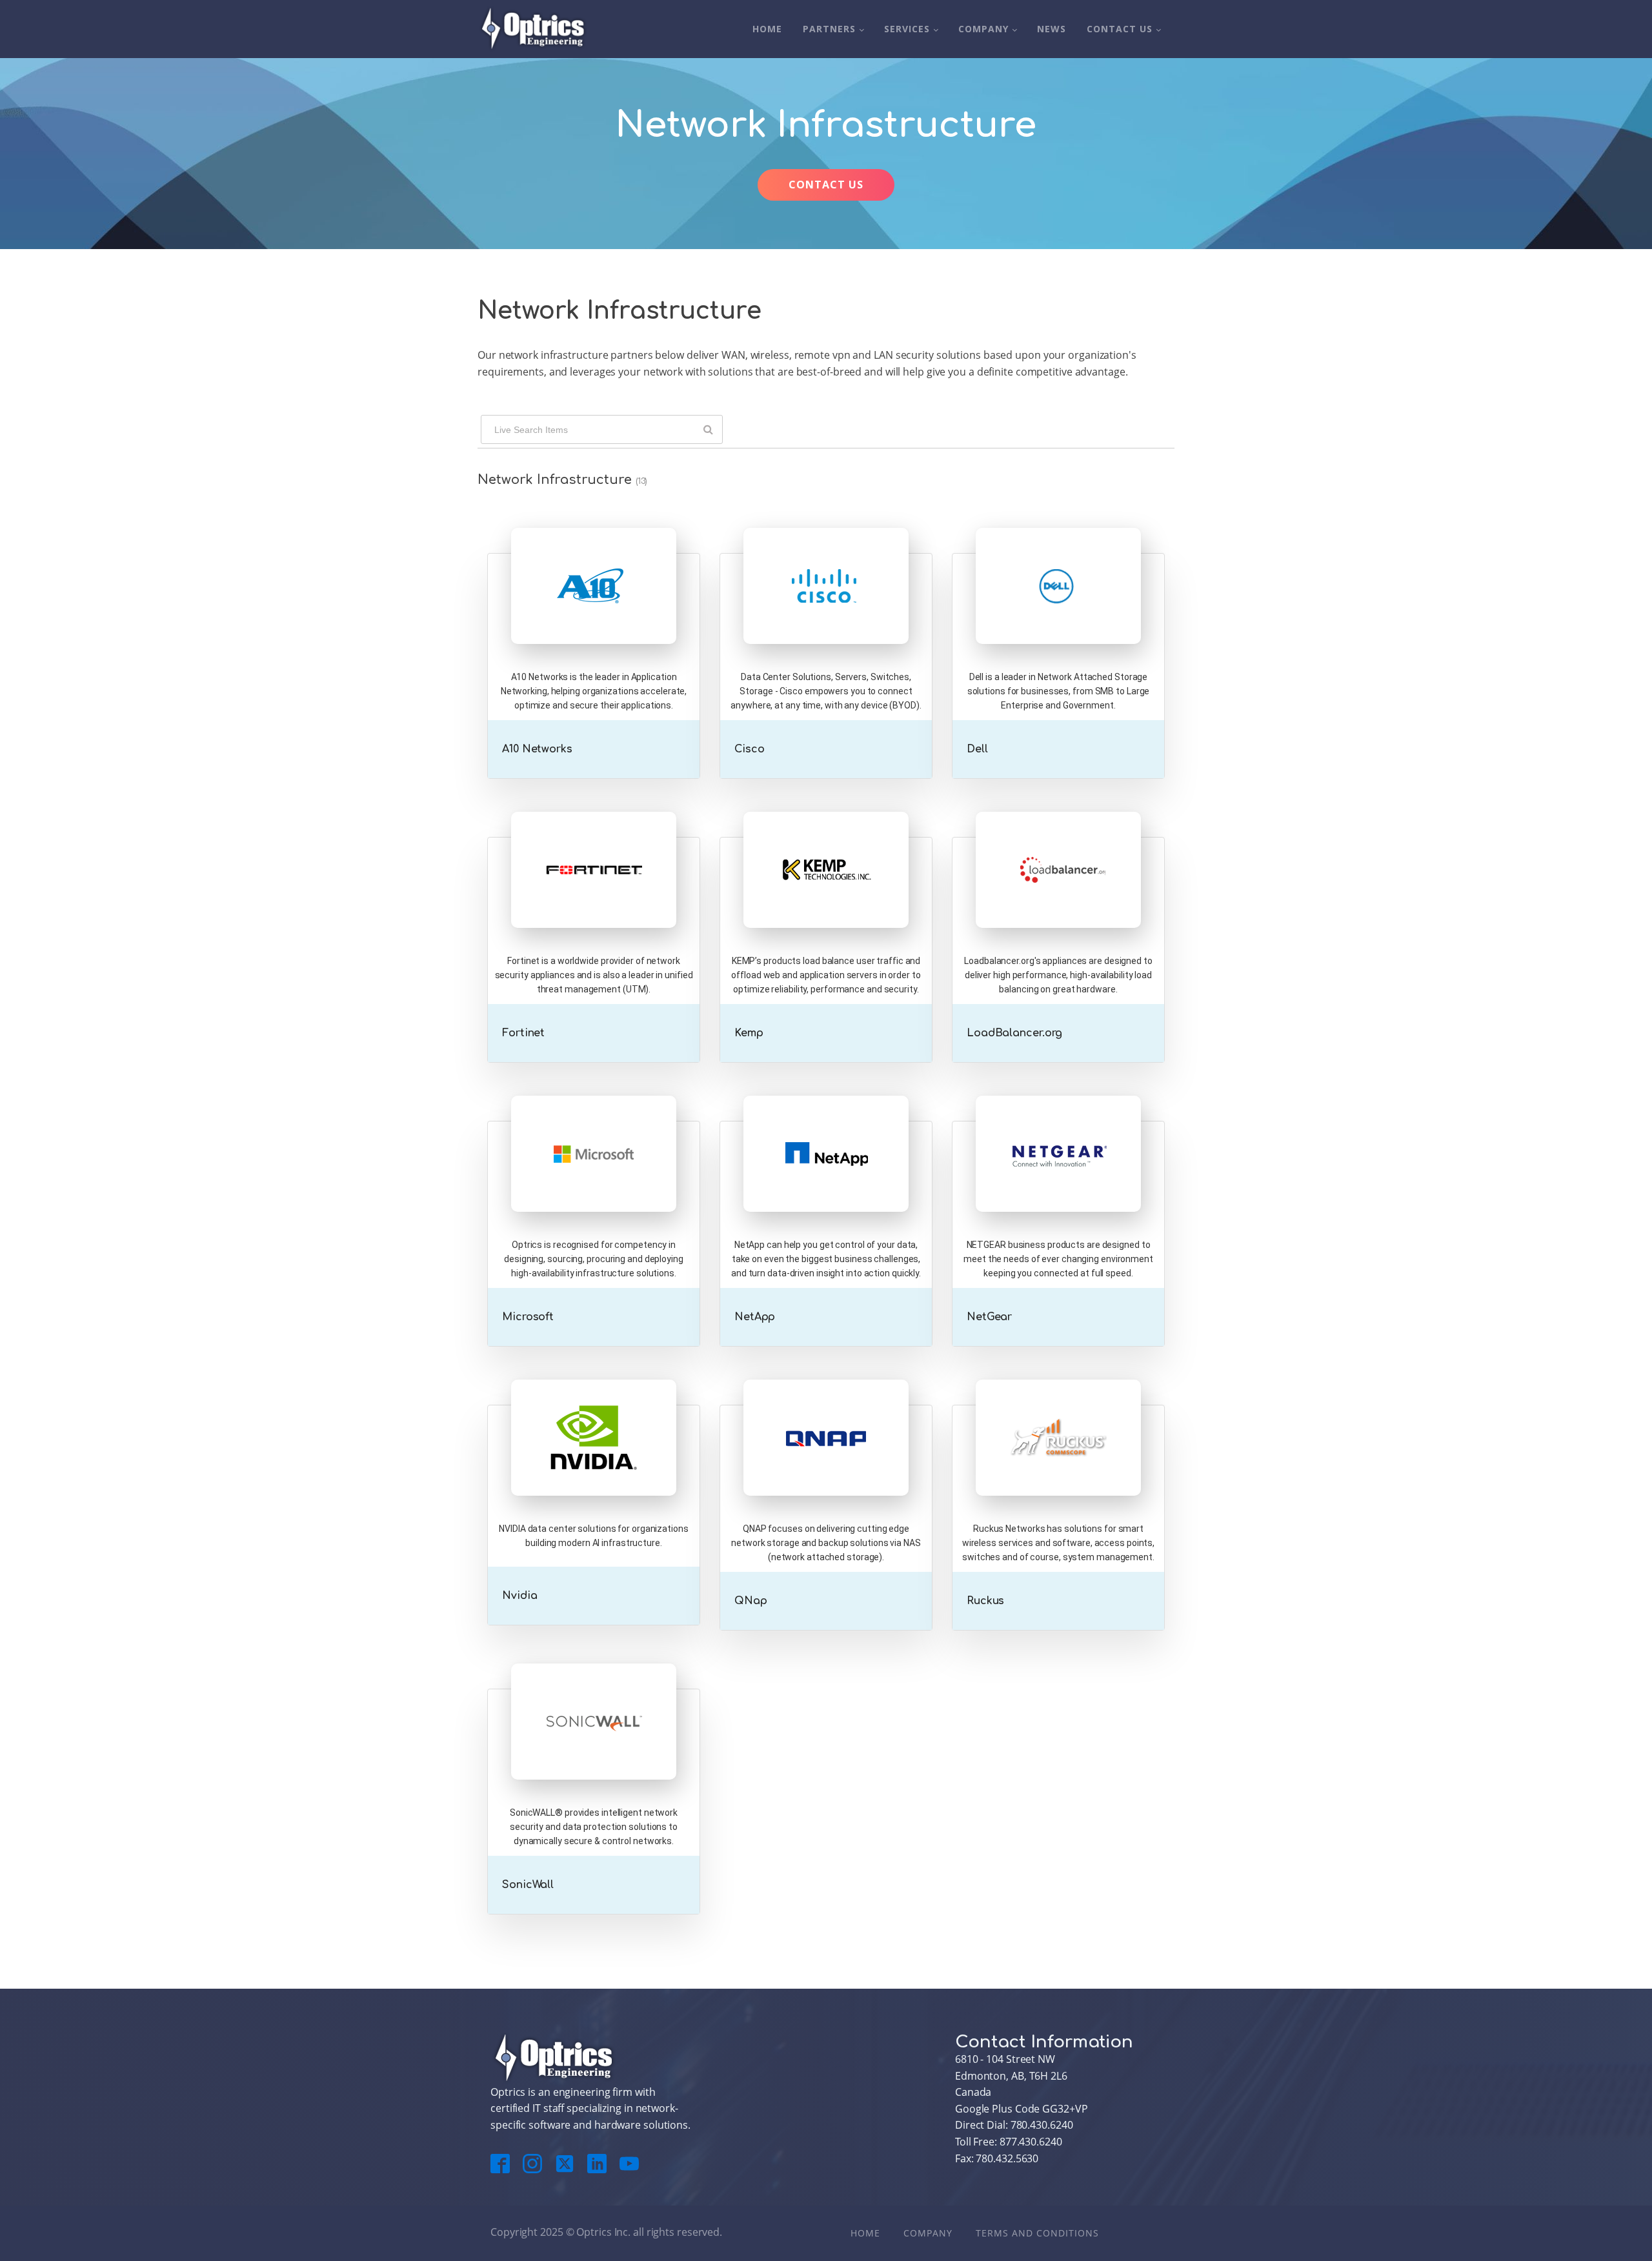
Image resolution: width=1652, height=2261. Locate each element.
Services (907, 29)
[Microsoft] (594, 1180)
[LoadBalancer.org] (1058, 896)
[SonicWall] (594, 1747)
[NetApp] (826, 1180)
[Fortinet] (594, 896)
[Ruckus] (1058, 1463)
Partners (829, 29)
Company (983, 29)
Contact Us (1120, 29)
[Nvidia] (594, 1463)
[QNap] (826, 1463)
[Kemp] (826, 896)
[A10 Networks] (594, 612)
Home (767, 29)
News (1052, 29)
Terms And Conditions (1037, 2233)
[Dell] (1058, 612)
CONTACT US (826, 185)
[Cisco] (826, 612)
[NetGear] (1058, 1180)
